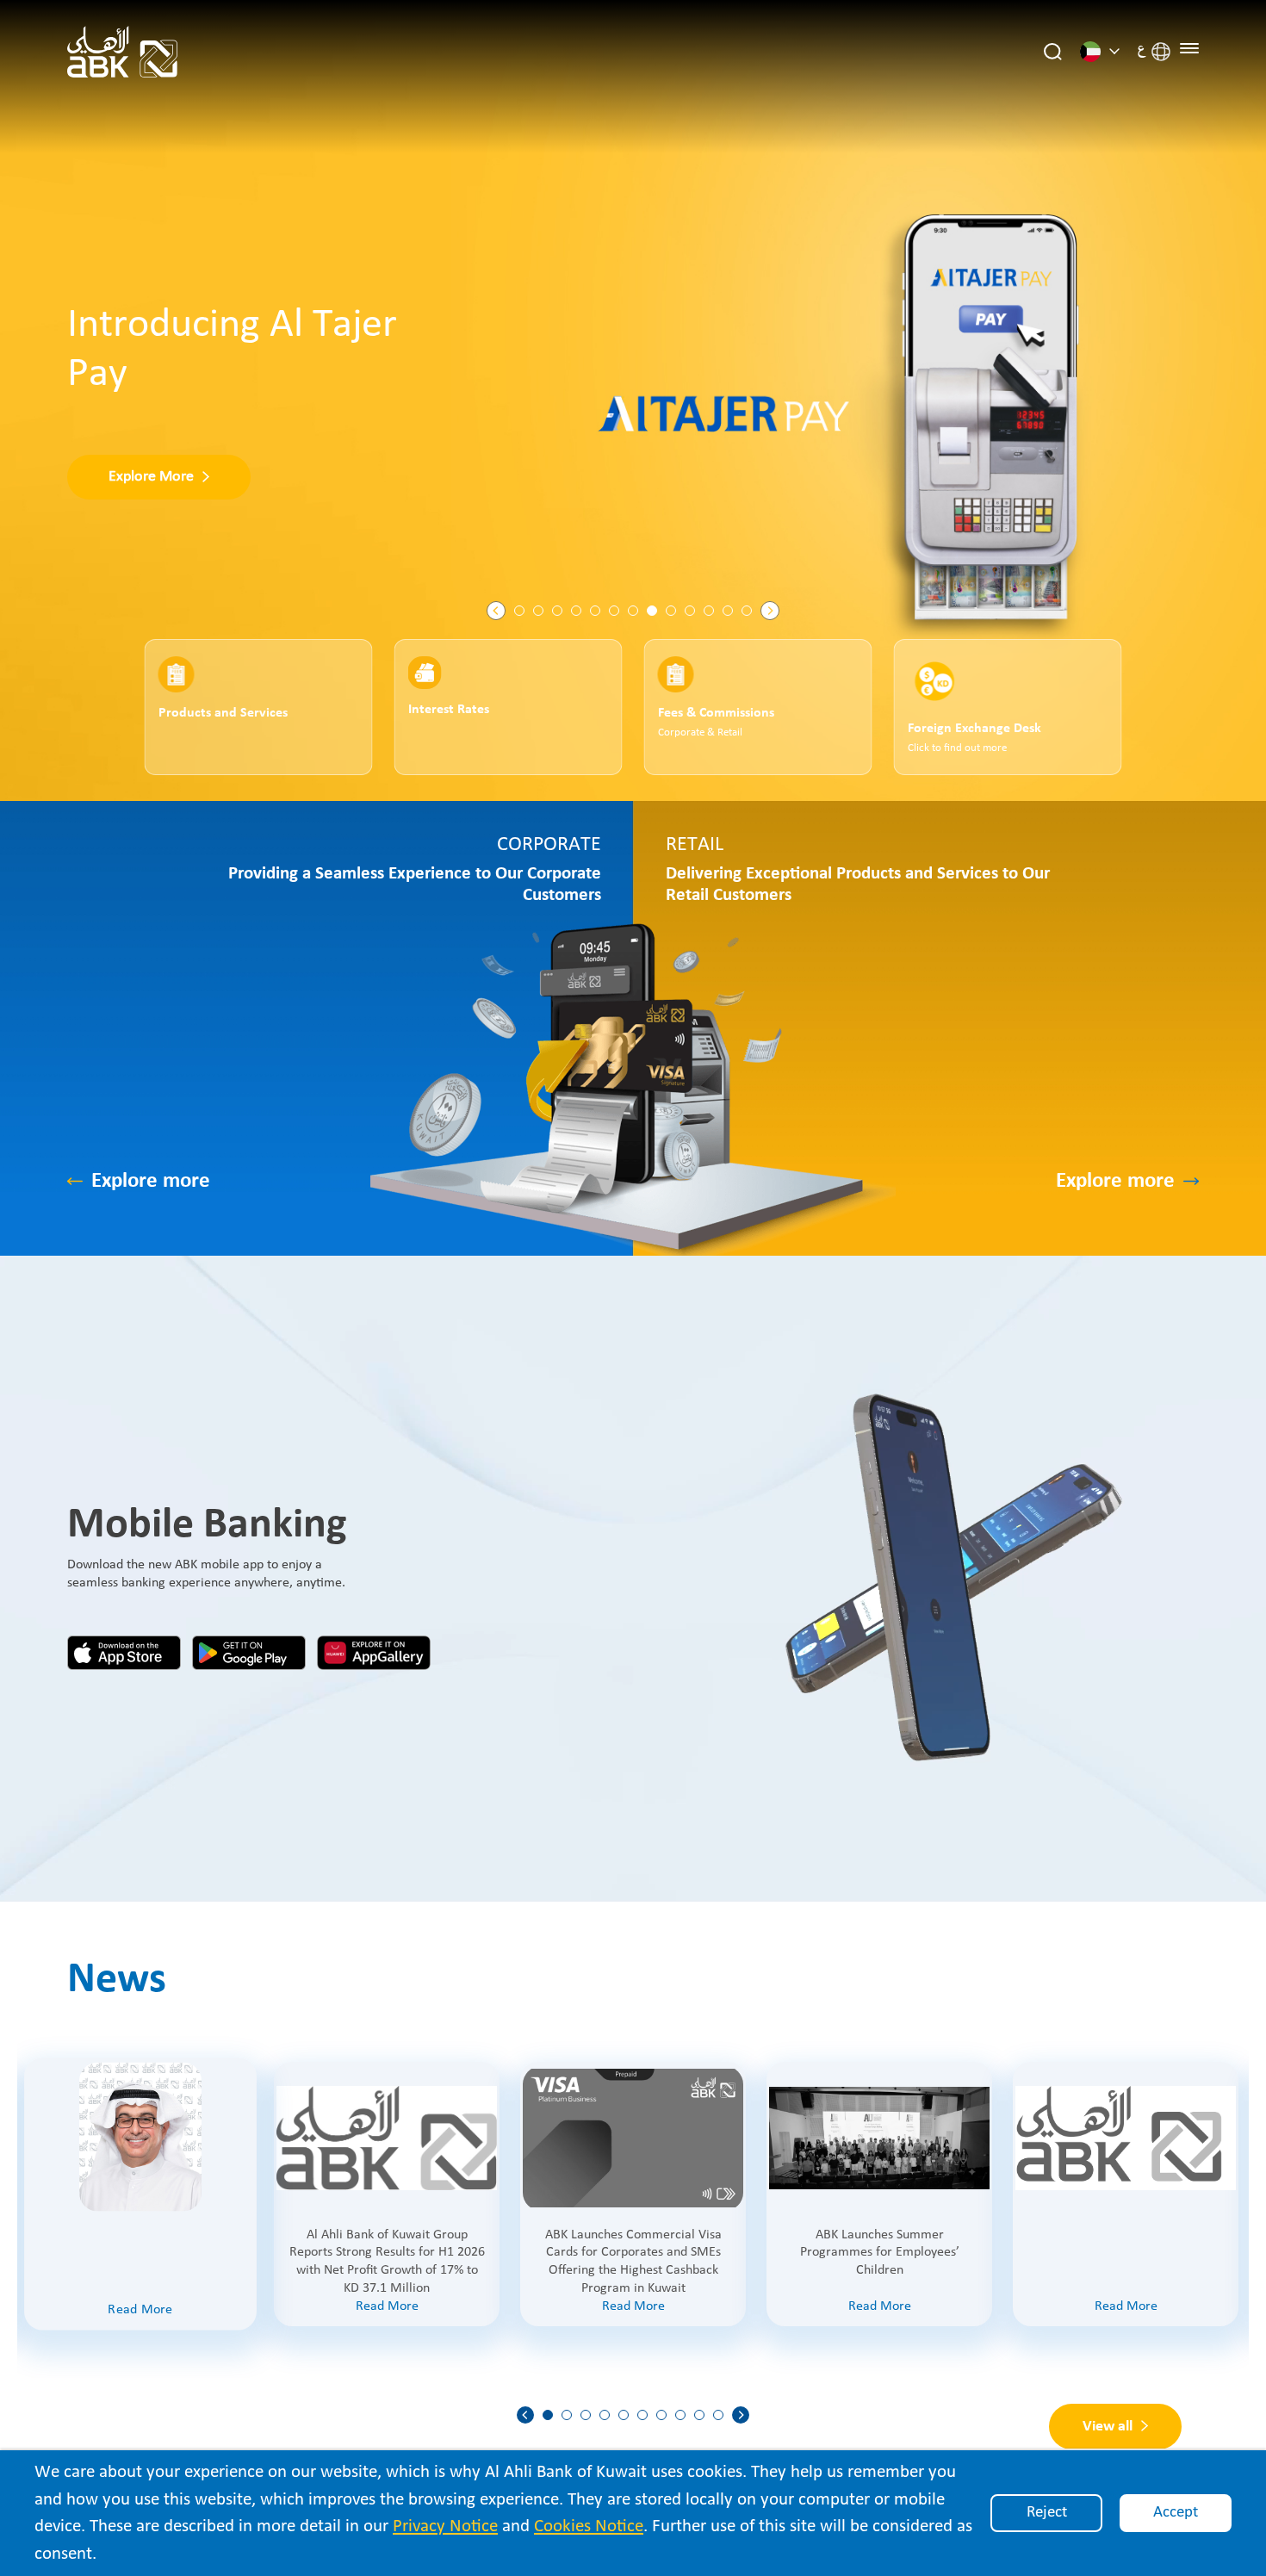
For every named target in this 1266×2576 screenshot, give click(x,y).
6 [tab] (614, 611)
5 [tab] (595, 611)
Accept (1176, 2513)
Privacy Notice (445, 2526)
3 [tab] (557, 611)
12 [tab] (728, 611)
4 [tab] (576, 611)
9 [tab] (671, 611)
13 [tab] (747, 611)
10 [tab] (690, 611)
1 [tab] (519, 611)
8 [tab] (652, 611)
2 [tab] (538, 611)
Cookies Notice (589, 2526)
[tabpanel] (633, 400)
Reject (1047, 2513)
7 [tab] (633, 611)
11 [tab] (709, 611)
